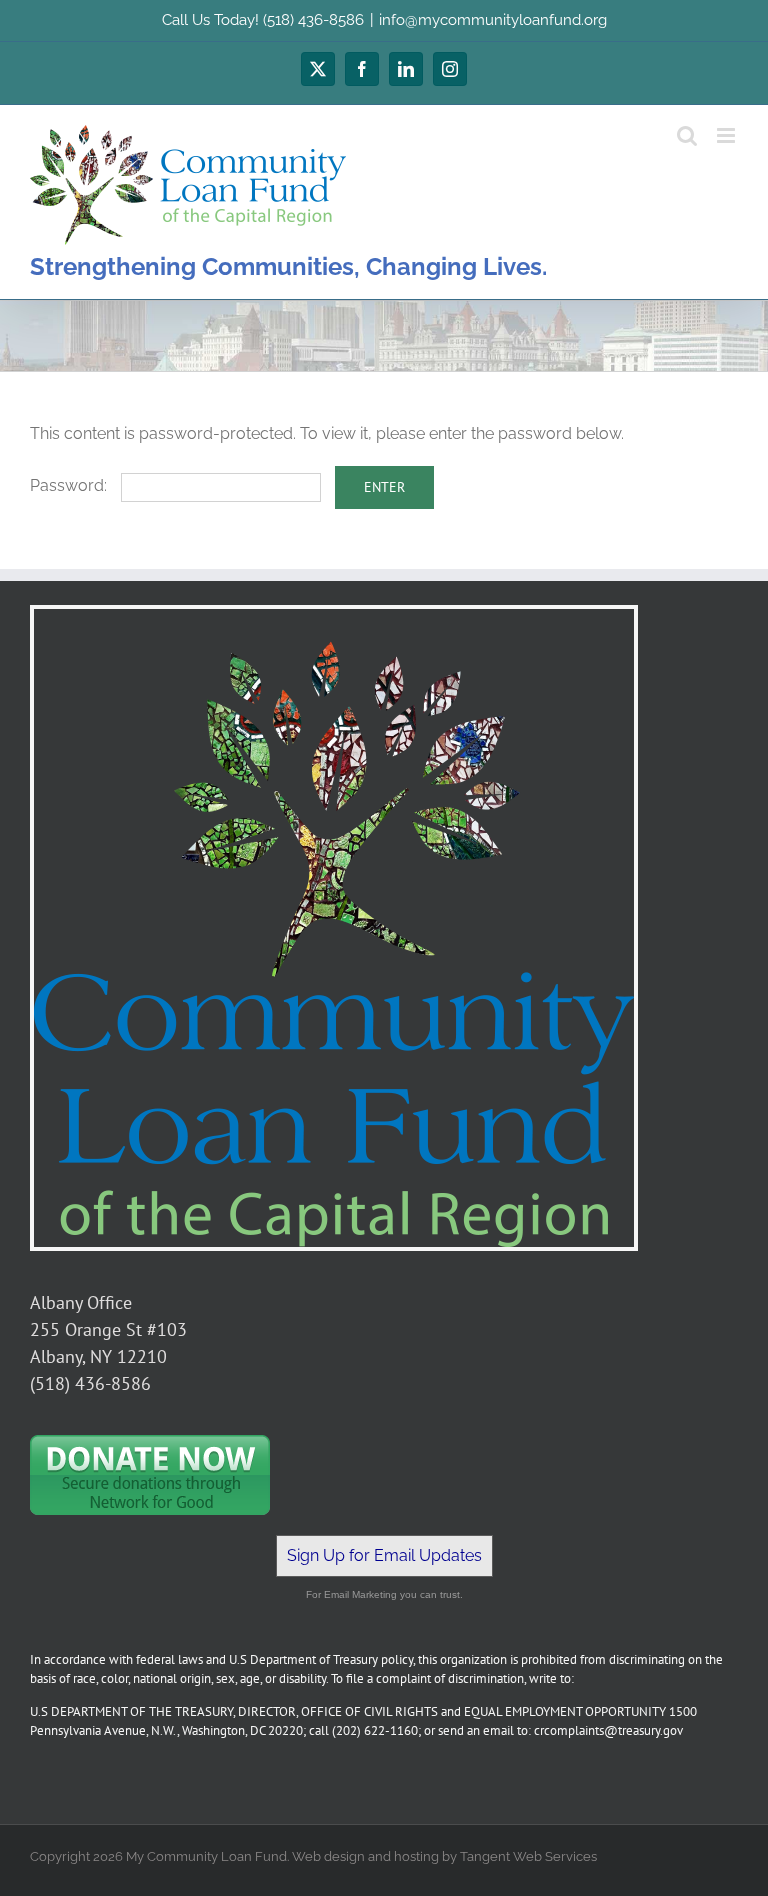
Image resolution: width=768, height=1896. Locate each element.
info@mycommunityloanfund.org (493, 20)
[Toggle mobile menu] (727, 135)
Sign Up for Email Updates (384, 1555)
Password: (70, 485)
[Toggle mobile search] (687, 135)
